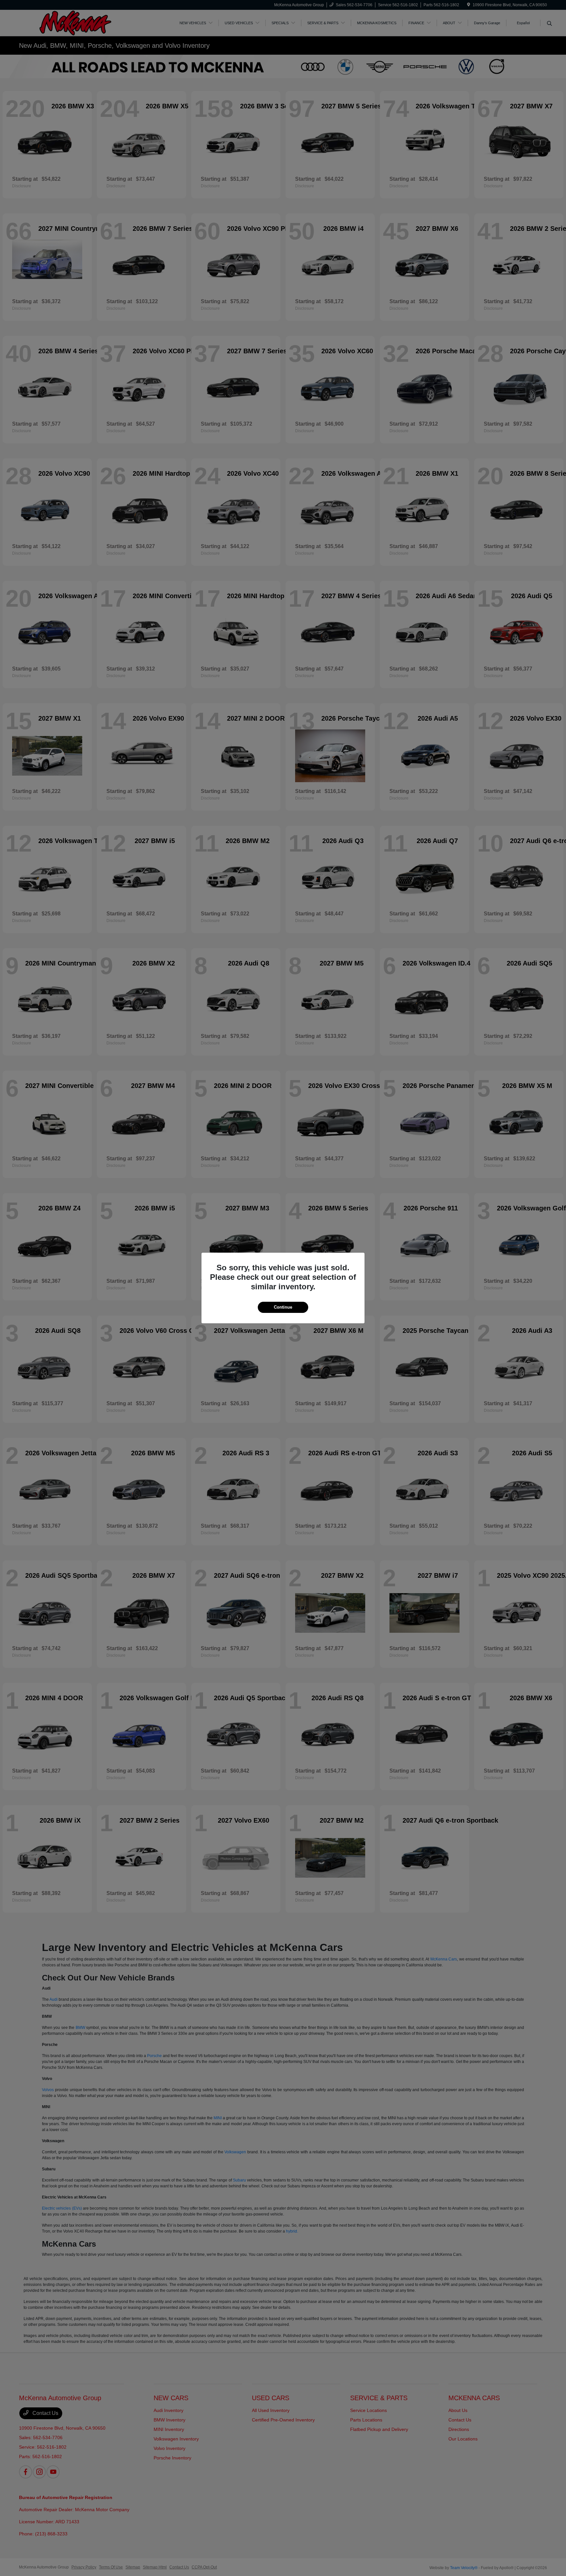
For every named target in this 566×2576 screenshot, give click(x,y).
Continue (283, 1307)
